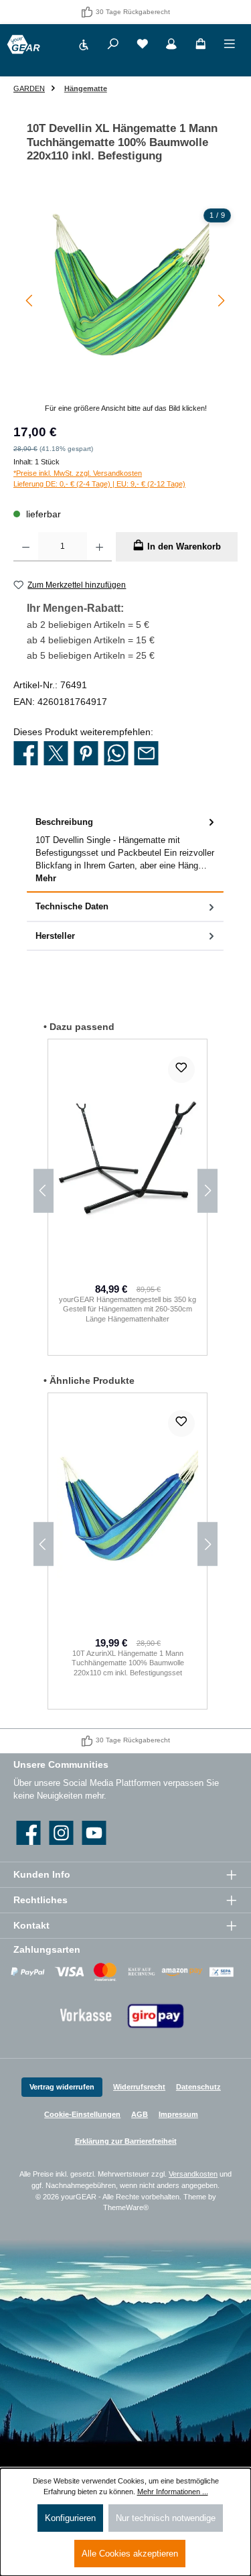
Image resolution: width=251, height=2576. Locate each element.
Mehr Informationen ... (173, 2492)
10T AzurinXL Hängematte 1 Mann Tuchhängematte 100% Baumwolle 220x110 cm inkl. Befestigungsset (128, 1663)
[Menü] (230, 46)
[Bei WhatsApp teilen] (116, 754)
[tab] (125, 850)
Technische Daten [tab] (72, 906)
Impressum (178, 2114)
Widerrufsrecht (139, 2087)
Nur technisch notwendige (166, 2518)
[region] (125, 308)
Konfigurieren (70, 2518)
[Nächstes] (221, 301)
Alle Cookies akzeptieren (130, 2554)
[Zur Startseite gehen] (23, 45)
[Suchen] (113, 46)
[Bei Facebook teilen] (26, 754)
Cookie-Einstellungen (82, 2114)
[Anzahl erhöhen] (99, 547)
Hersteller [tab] (55, 936)
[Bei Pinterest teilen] (86, 754)
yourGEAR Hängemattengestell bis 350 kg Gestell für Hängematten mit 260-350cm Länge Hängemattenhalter (128, 1309)
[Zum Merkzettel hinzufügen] (181, 1070)
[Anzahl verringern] (26, 547)
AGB (140, 2114)
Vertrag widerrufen (62, 2087)
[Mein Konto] (171, 46)
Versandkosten (193, 2174)
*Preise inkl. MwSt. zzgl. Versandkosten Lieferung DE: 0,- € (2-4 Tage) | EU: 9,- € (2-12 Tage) (99, 479)
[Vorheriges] (30, 301)
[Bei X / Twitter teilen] (56, 754)
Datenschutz (198, 2087)
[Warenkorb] (201, 46)
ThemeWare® (126, 2207)
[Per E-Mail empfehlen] (146, 754)
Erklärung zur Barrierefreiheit (126, 2141)
